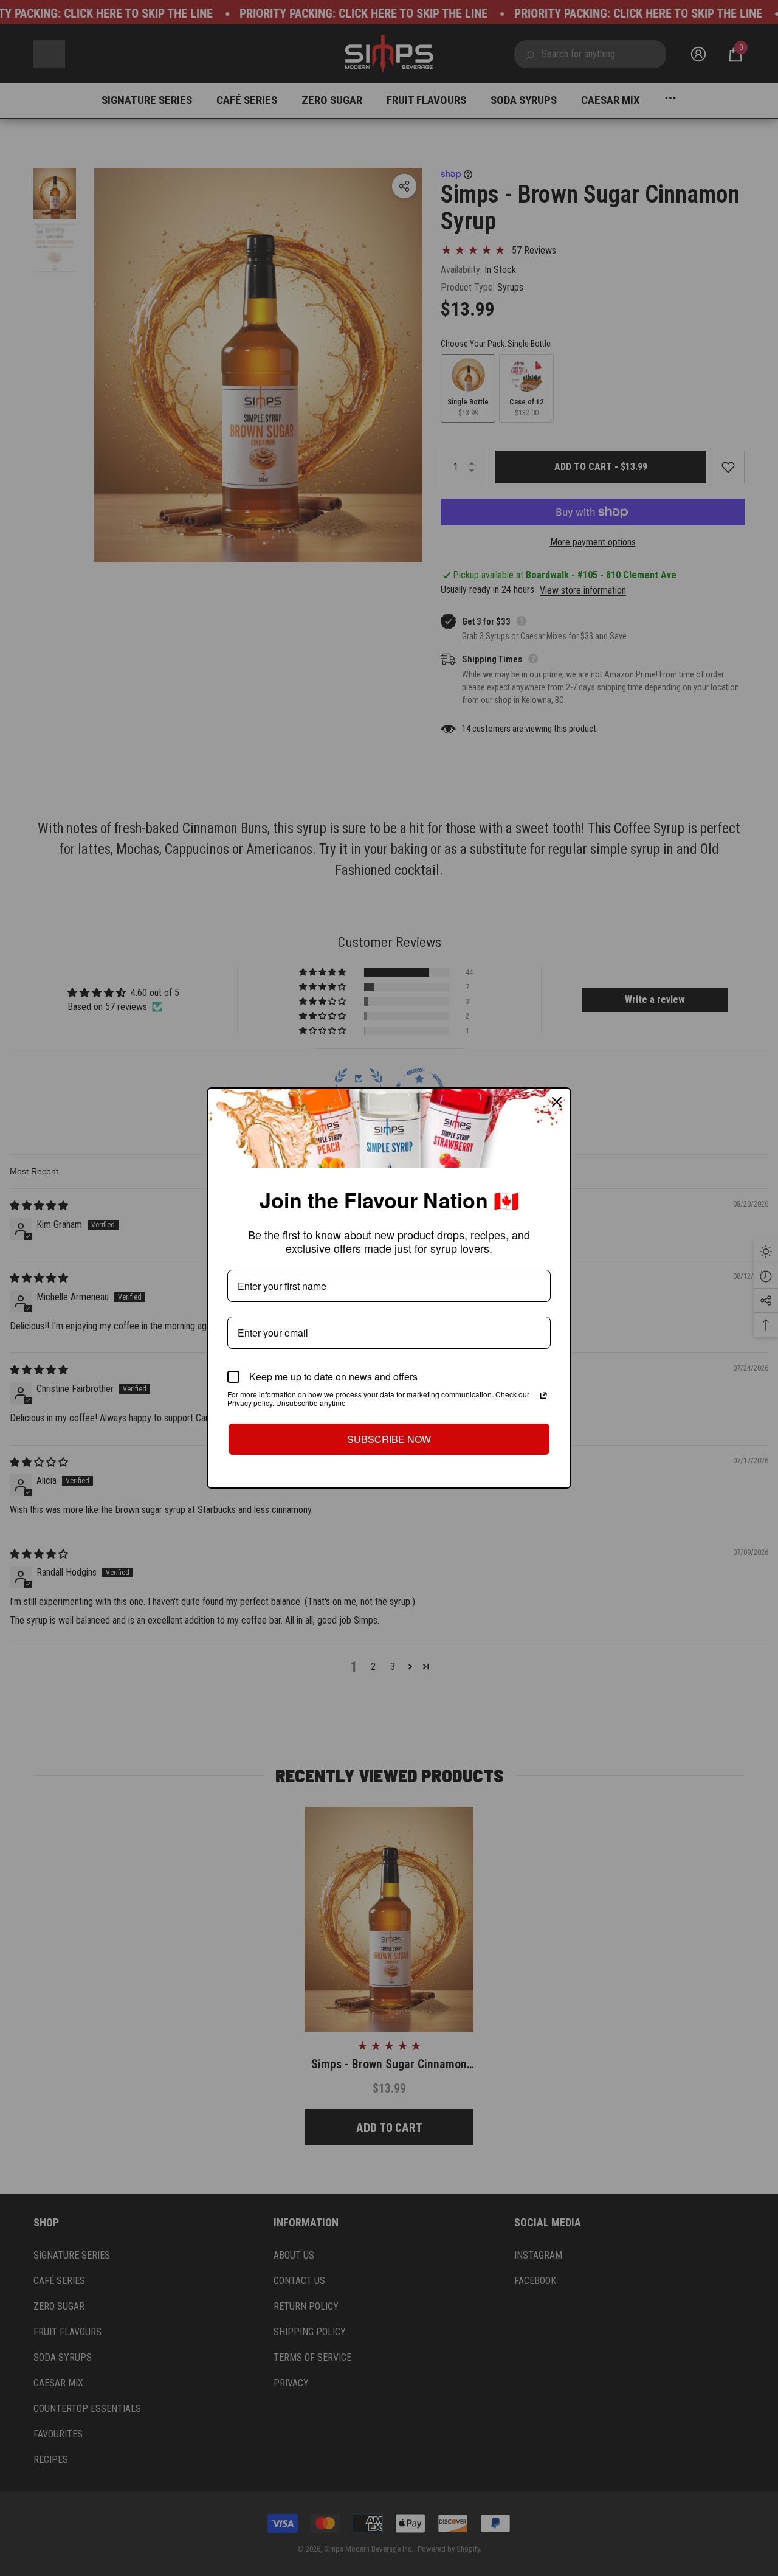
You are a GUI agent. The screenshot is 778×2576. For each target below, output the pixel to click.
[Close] (557, 1102)
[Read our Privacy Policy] (543, 1396)
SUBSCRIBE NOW (389, 1439)
